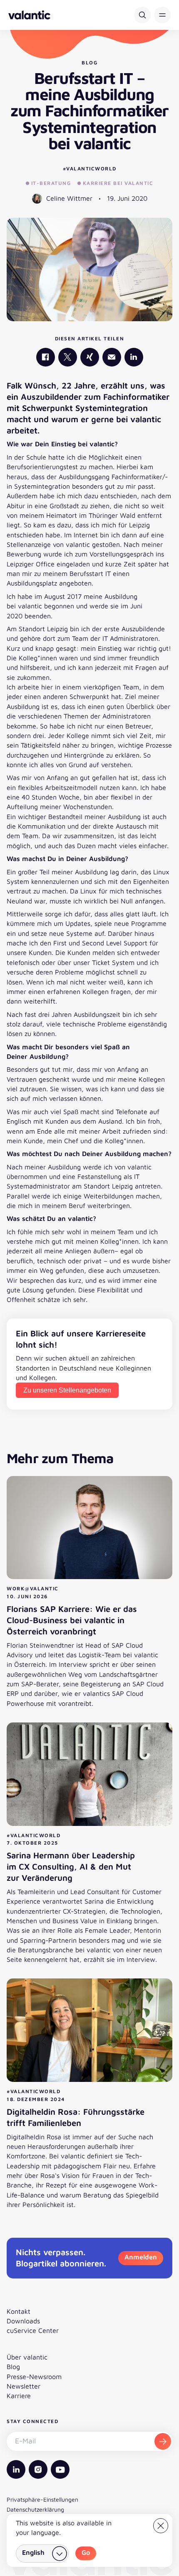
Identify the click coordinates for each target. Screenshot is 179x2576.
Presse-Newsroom (34, 2377)
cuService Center (33, 2330)
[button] (162, 15)
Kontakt (19, 2311)
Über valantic (27, 2357)
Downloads (23, 2321)
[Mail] (112, 357)
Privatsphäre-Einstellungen (42, 2499)
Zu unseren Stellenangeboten (67, 1390)
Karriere (19, 2396)
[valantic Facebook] (46, 357)
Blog (13, 2367)
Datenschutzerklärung (35, 2509)
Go (86, 2552)
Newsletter (24, 2386)
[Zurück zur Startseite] (29, 15)
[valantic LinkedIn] (134, 357)
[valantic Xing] (90, 357)
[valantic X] (68, 357)
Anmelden (141, 2257)
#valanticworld (90, 169)
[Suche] (142, 15)
